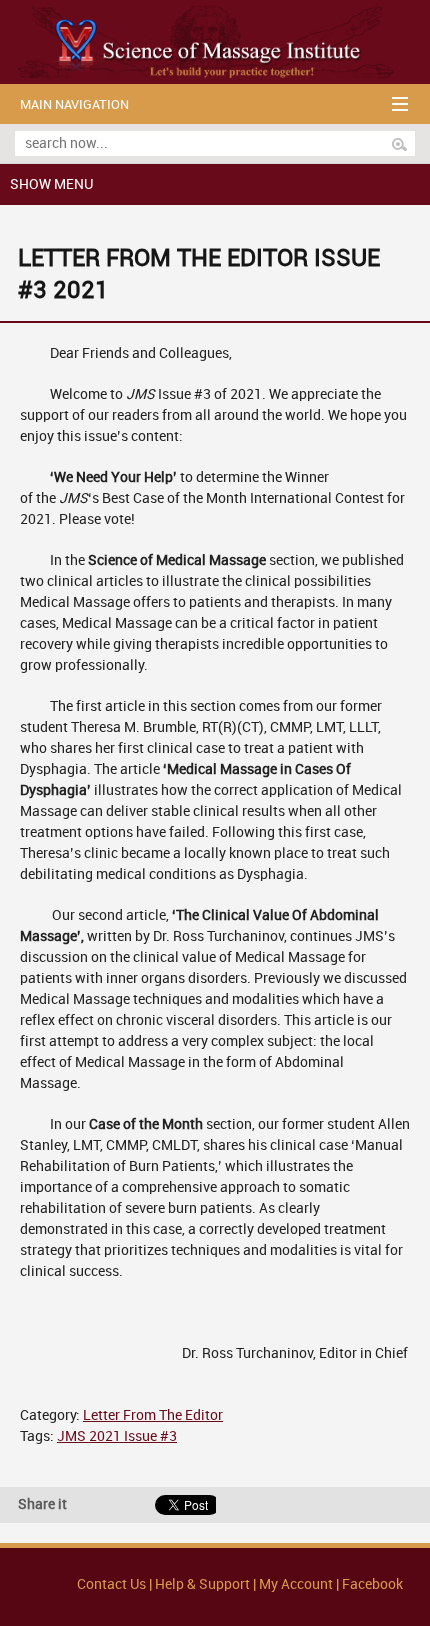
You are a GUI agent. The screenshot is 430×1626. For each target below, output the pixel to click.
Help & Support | (207, 1584)
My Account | (299, 1584)
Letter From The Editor (153, 1415)
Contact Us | (116, 1584)
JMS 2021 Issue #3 (117, 1436)
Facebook (372, 1584)
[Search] (400, 144)
